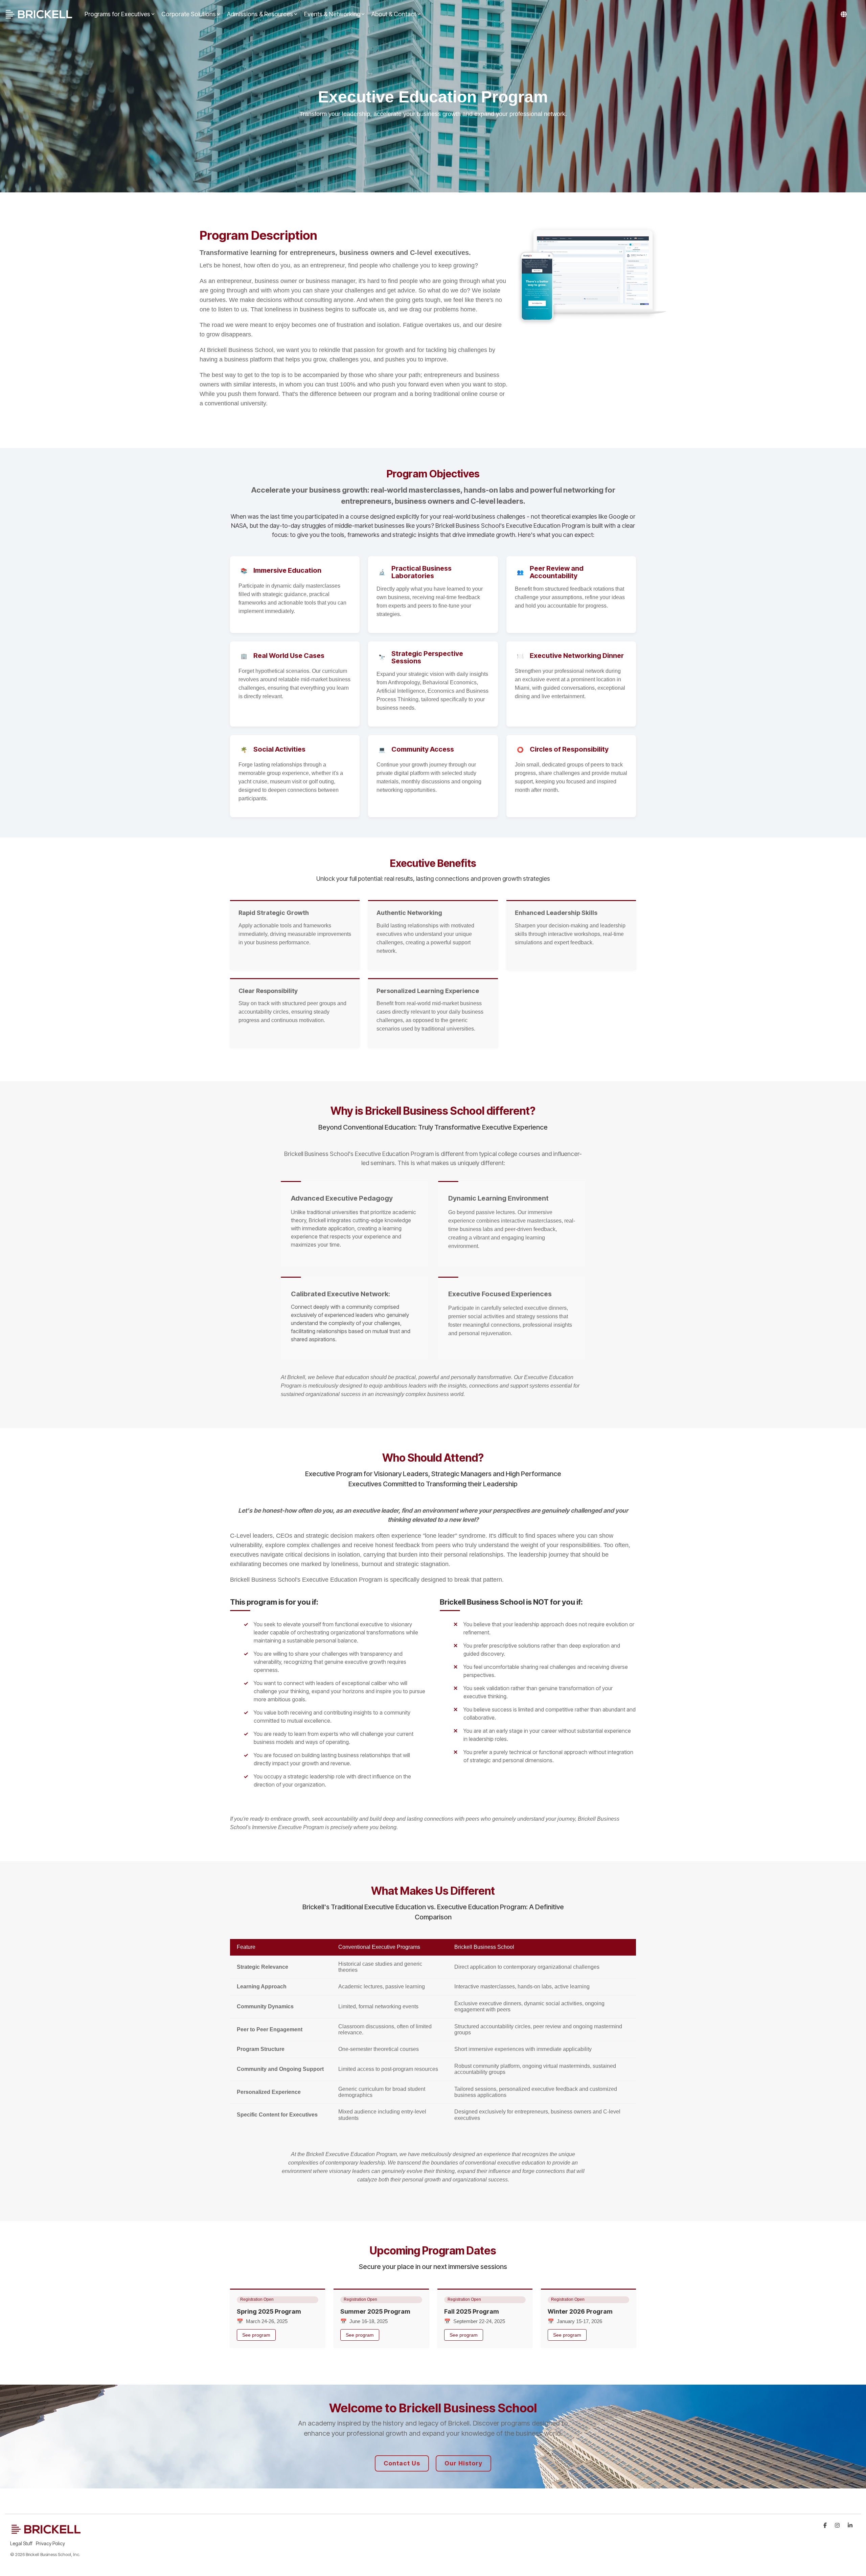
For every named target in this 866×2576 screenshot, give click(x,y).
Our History (463, 2463)
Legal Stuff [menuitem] (21, 2543)
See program (256, 2335)
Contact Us (402, 2463)
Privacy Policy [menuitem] (50, 2543)
